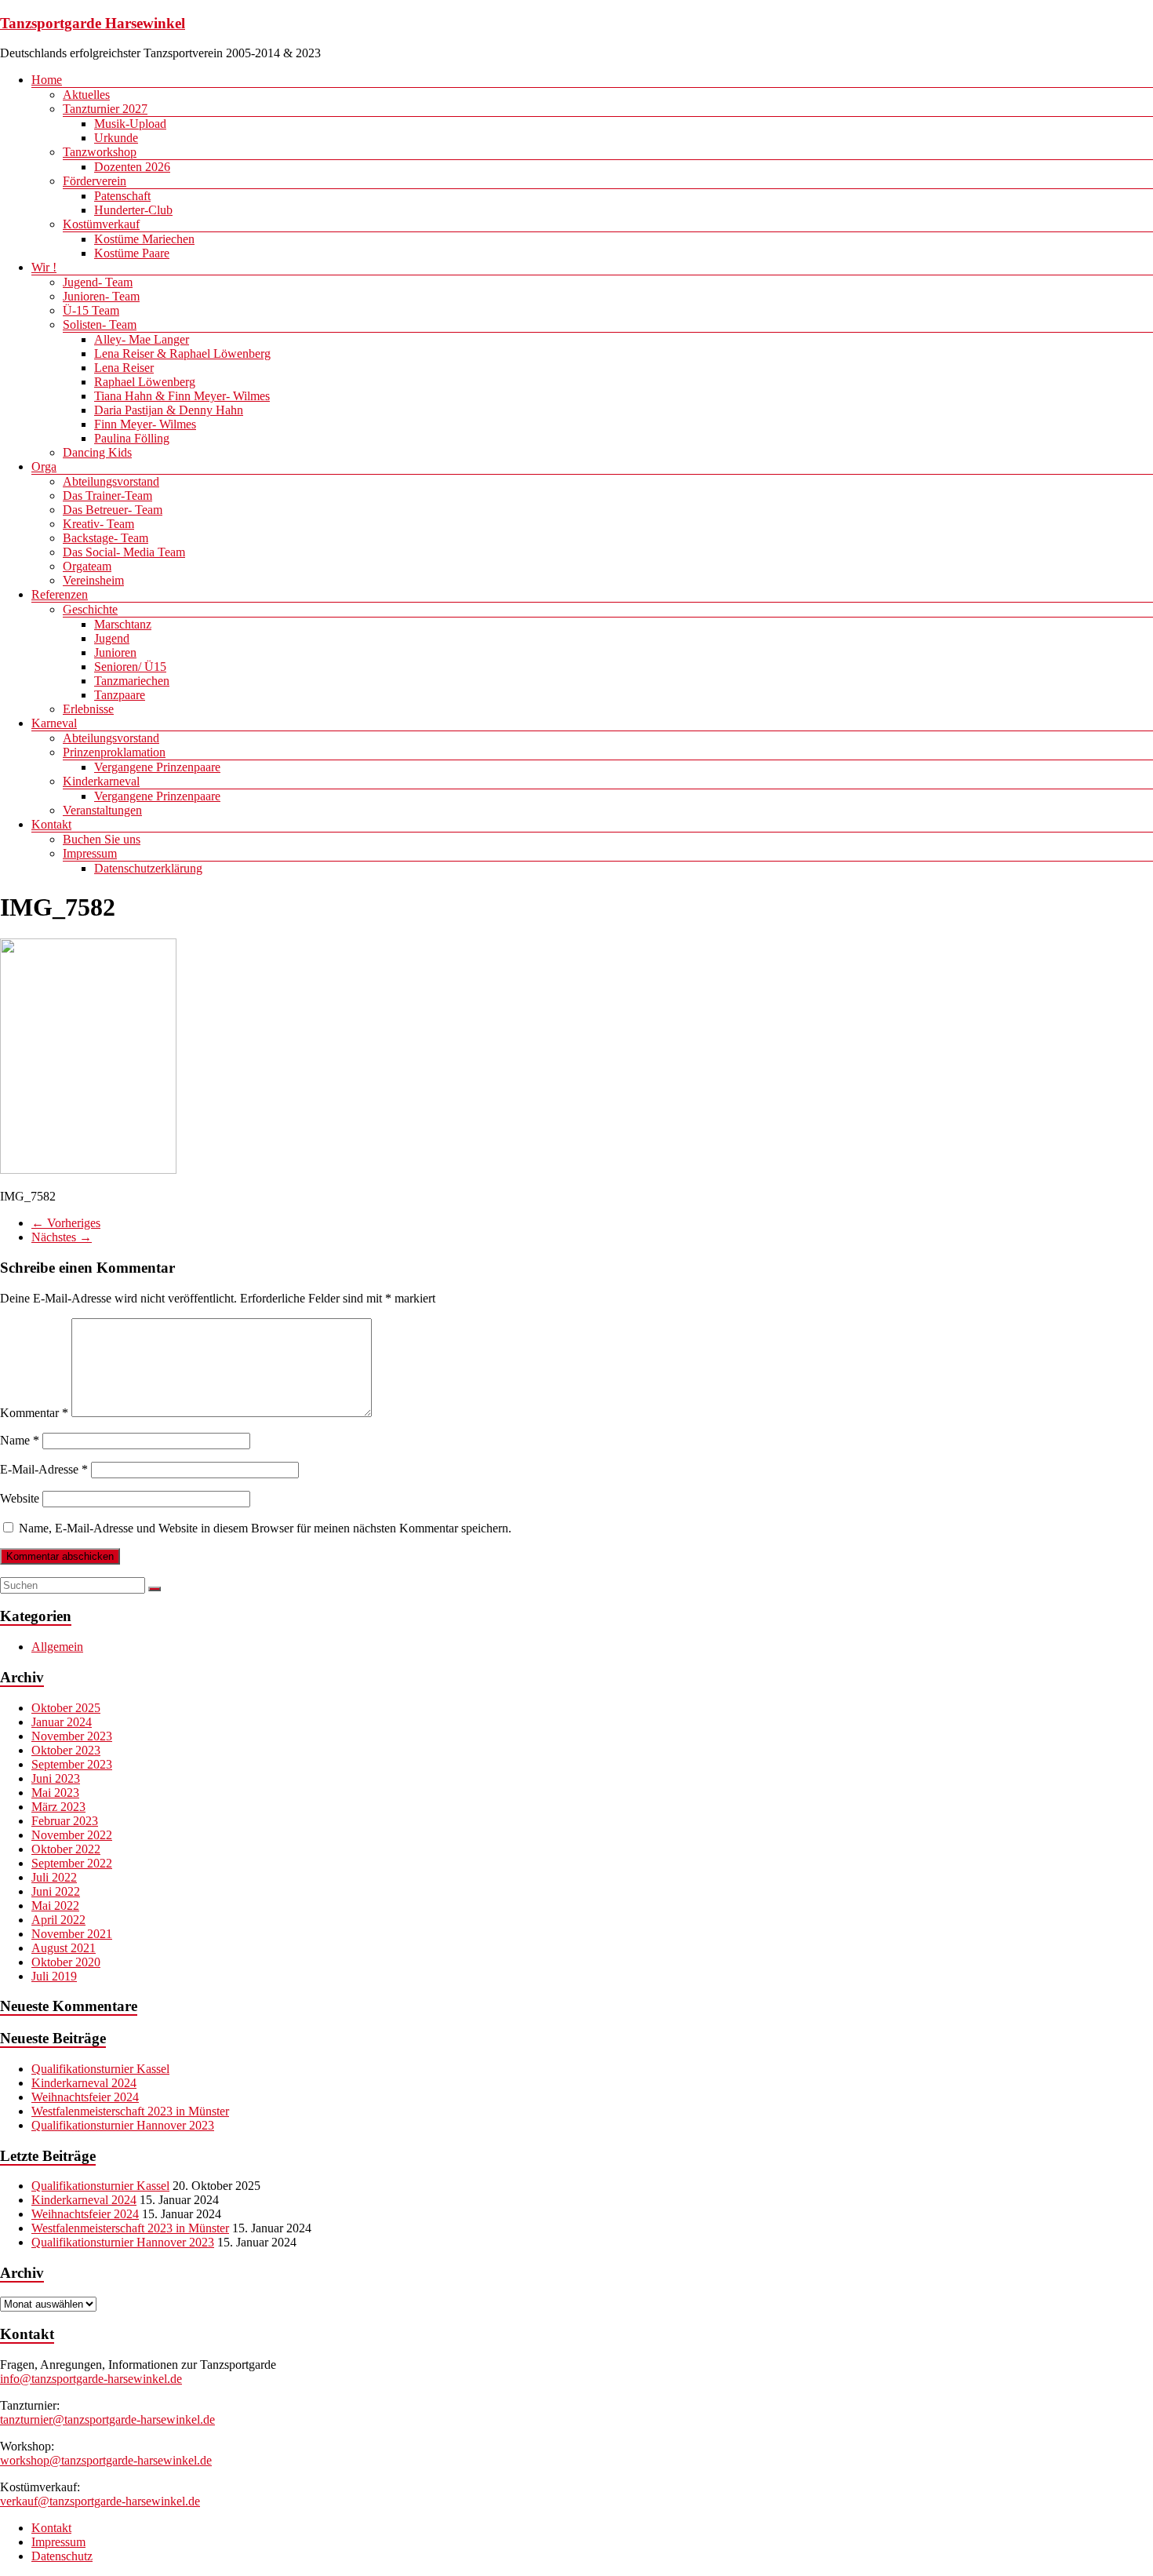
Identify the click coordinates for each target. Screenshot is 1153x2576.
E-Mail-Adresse (44, 1469)
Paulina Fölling (132, 438)
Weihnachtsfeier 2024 (85, 2097)
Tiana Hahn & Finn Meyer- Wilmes (182, 396)
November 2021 (72, 1934)
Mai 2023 (55, 1793)
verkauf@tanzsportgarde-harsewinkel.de (100, 2501)
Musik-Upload (130, 124)
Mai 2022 (55, 1906)
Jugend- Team (98, 282)
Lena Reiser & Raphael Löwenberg (182, 353)
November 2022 (72, 1835)
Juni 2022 (56, 1891)
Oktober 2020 (66, 1962)
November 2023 (72, 1736)
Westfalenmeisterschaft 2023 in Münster (130, 2111)
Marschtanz (123, 624)
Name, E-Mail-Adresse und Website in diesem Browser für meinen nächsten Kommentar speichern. (265, 1528)
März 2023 (58, 1807)
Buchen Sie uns (102, 839)
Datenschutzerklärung (148, 868)
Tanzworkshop (100, 152)
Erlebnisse (88, 709)
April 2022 (58, 1920)
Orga (44, 466)
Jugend (112, 638)
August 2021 (64, 1948)
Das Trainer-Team (107, 496)
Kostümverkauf (101, 224)
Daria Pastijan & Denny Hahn (169, 410)
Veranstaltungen (102, 810)
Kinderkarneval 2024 (84, 2083)
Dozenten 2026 (132, 167)
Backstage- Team (105, 538)
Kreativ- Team (98, 524)
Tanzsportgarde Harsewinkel (93, 23)
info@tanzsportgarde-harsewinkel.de (91, 2379)
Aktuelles (86, 95)
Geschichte (90, 609)
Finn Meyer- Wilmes (145, 424)
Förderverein (95, 181)
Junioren (115, 652)
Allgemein (57, 1647)
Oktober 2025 (66, 1708)
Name (20, 1440)
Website (20, 1498)
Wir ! (44, 267)
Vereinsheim (93, 580)
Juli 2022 (54, 1877)
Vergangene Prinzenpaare (157, 767)
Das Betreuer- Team (113, 510)
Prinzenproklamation (114, 752)
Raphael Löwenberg (145, 382)
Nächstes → (62, 1237)
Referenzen (60, 594)
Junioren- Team (101, 296)
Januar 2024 (62, 1722)
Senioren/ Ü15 (130, 667)
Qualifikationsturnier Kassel (100, 2069)
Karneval (54, 723)
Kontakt (51, 824)
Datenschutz (62, 2556)
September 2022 (72, 1863)
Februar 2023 (65, 1821)
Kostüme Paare (132, 253)
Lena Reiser (124, 368)
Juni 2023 (56, 1778)
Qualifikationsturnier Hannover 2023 (123, 2125)
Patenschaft (122, 196)
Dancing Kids (97, 452)
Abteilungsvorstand (111, 481)
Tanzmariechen (132, 681)
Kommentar (34, 1413)
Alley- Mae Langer (142, 339)
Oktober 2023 (66, 1750)
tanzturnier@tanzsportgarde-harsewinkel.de (107, 2419)
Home (47, 80)
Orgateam (87, 566)
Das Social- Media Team (124, 552)
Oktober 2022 (66, 1849)
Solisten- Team (100, 324)
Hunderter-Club (133, 210)
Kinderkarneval (101, 781)
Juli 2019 (54, 1976)
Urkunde (116, 138)
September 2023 (72, 1764)
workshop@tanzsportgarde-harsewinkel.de (106, 2460)
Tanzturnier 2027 (105, 109)
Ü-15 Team (91, 310)
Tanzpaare (120, 695)
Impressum (90, 853)
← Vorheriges (66, 1223)
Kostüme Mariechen (144, 239)
